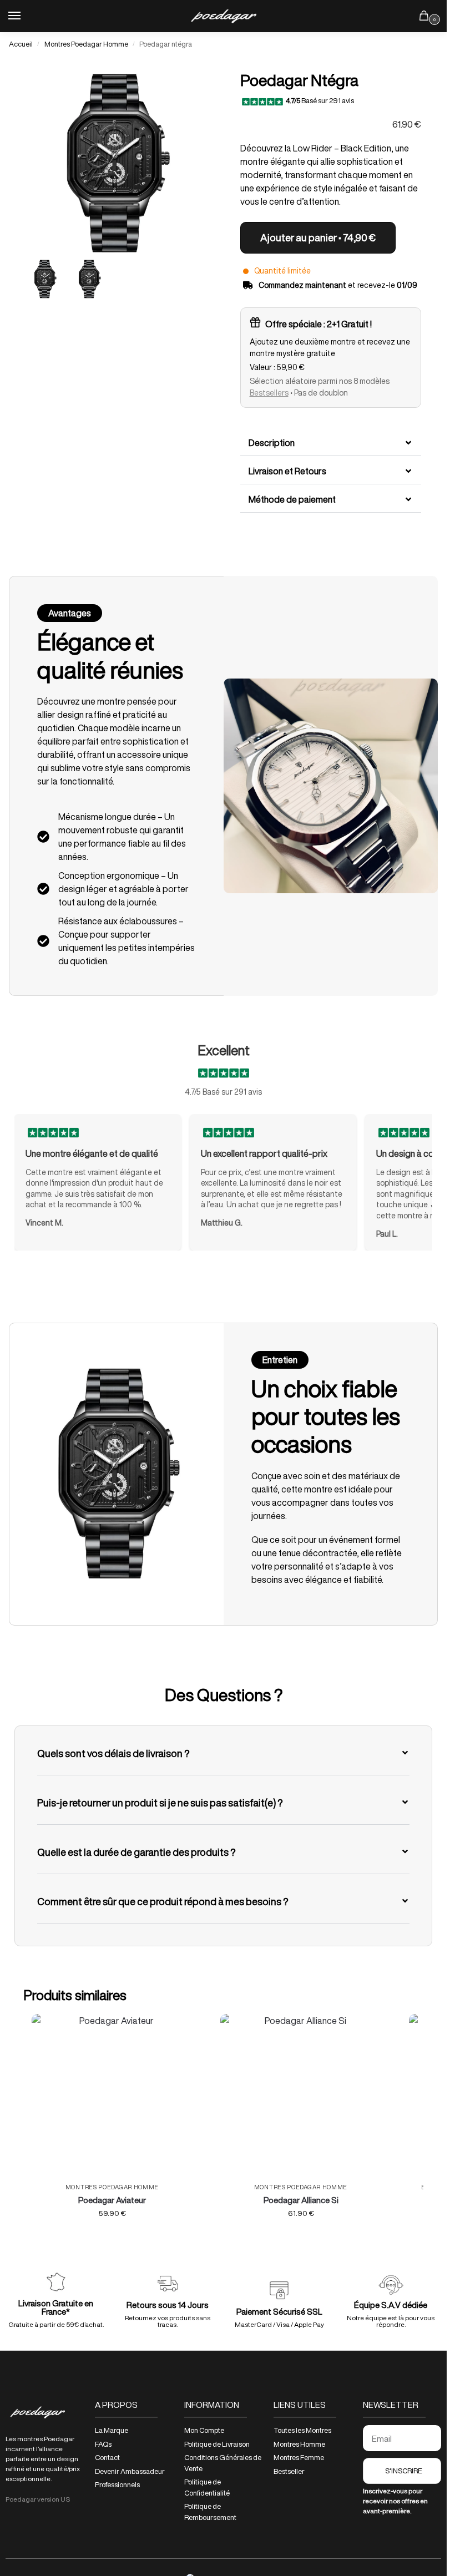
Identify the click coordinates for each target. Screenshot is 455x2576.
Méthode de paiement (292, 499)
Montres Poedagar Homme (86, 44)
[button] (331, 443)
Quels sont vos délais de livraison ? (113, 1753)
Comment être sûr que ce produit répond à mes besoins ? (163, 1901)
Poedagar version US (38, 2499)
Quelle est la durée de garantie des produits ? (136, 1852)
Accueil (21, 44)
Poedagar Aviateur (112, 2200)
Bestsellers (269, 393)
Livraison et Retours (287, 471)
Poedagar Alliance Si (301, 2200)
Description (272, 443)
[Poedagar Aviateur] (112, 2094)
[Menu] (25, 16)
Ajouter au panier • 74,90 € (318, 237)
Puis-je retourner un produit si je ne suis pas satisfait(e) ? (160, 1803)
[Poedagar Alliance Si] (301, 2094)
